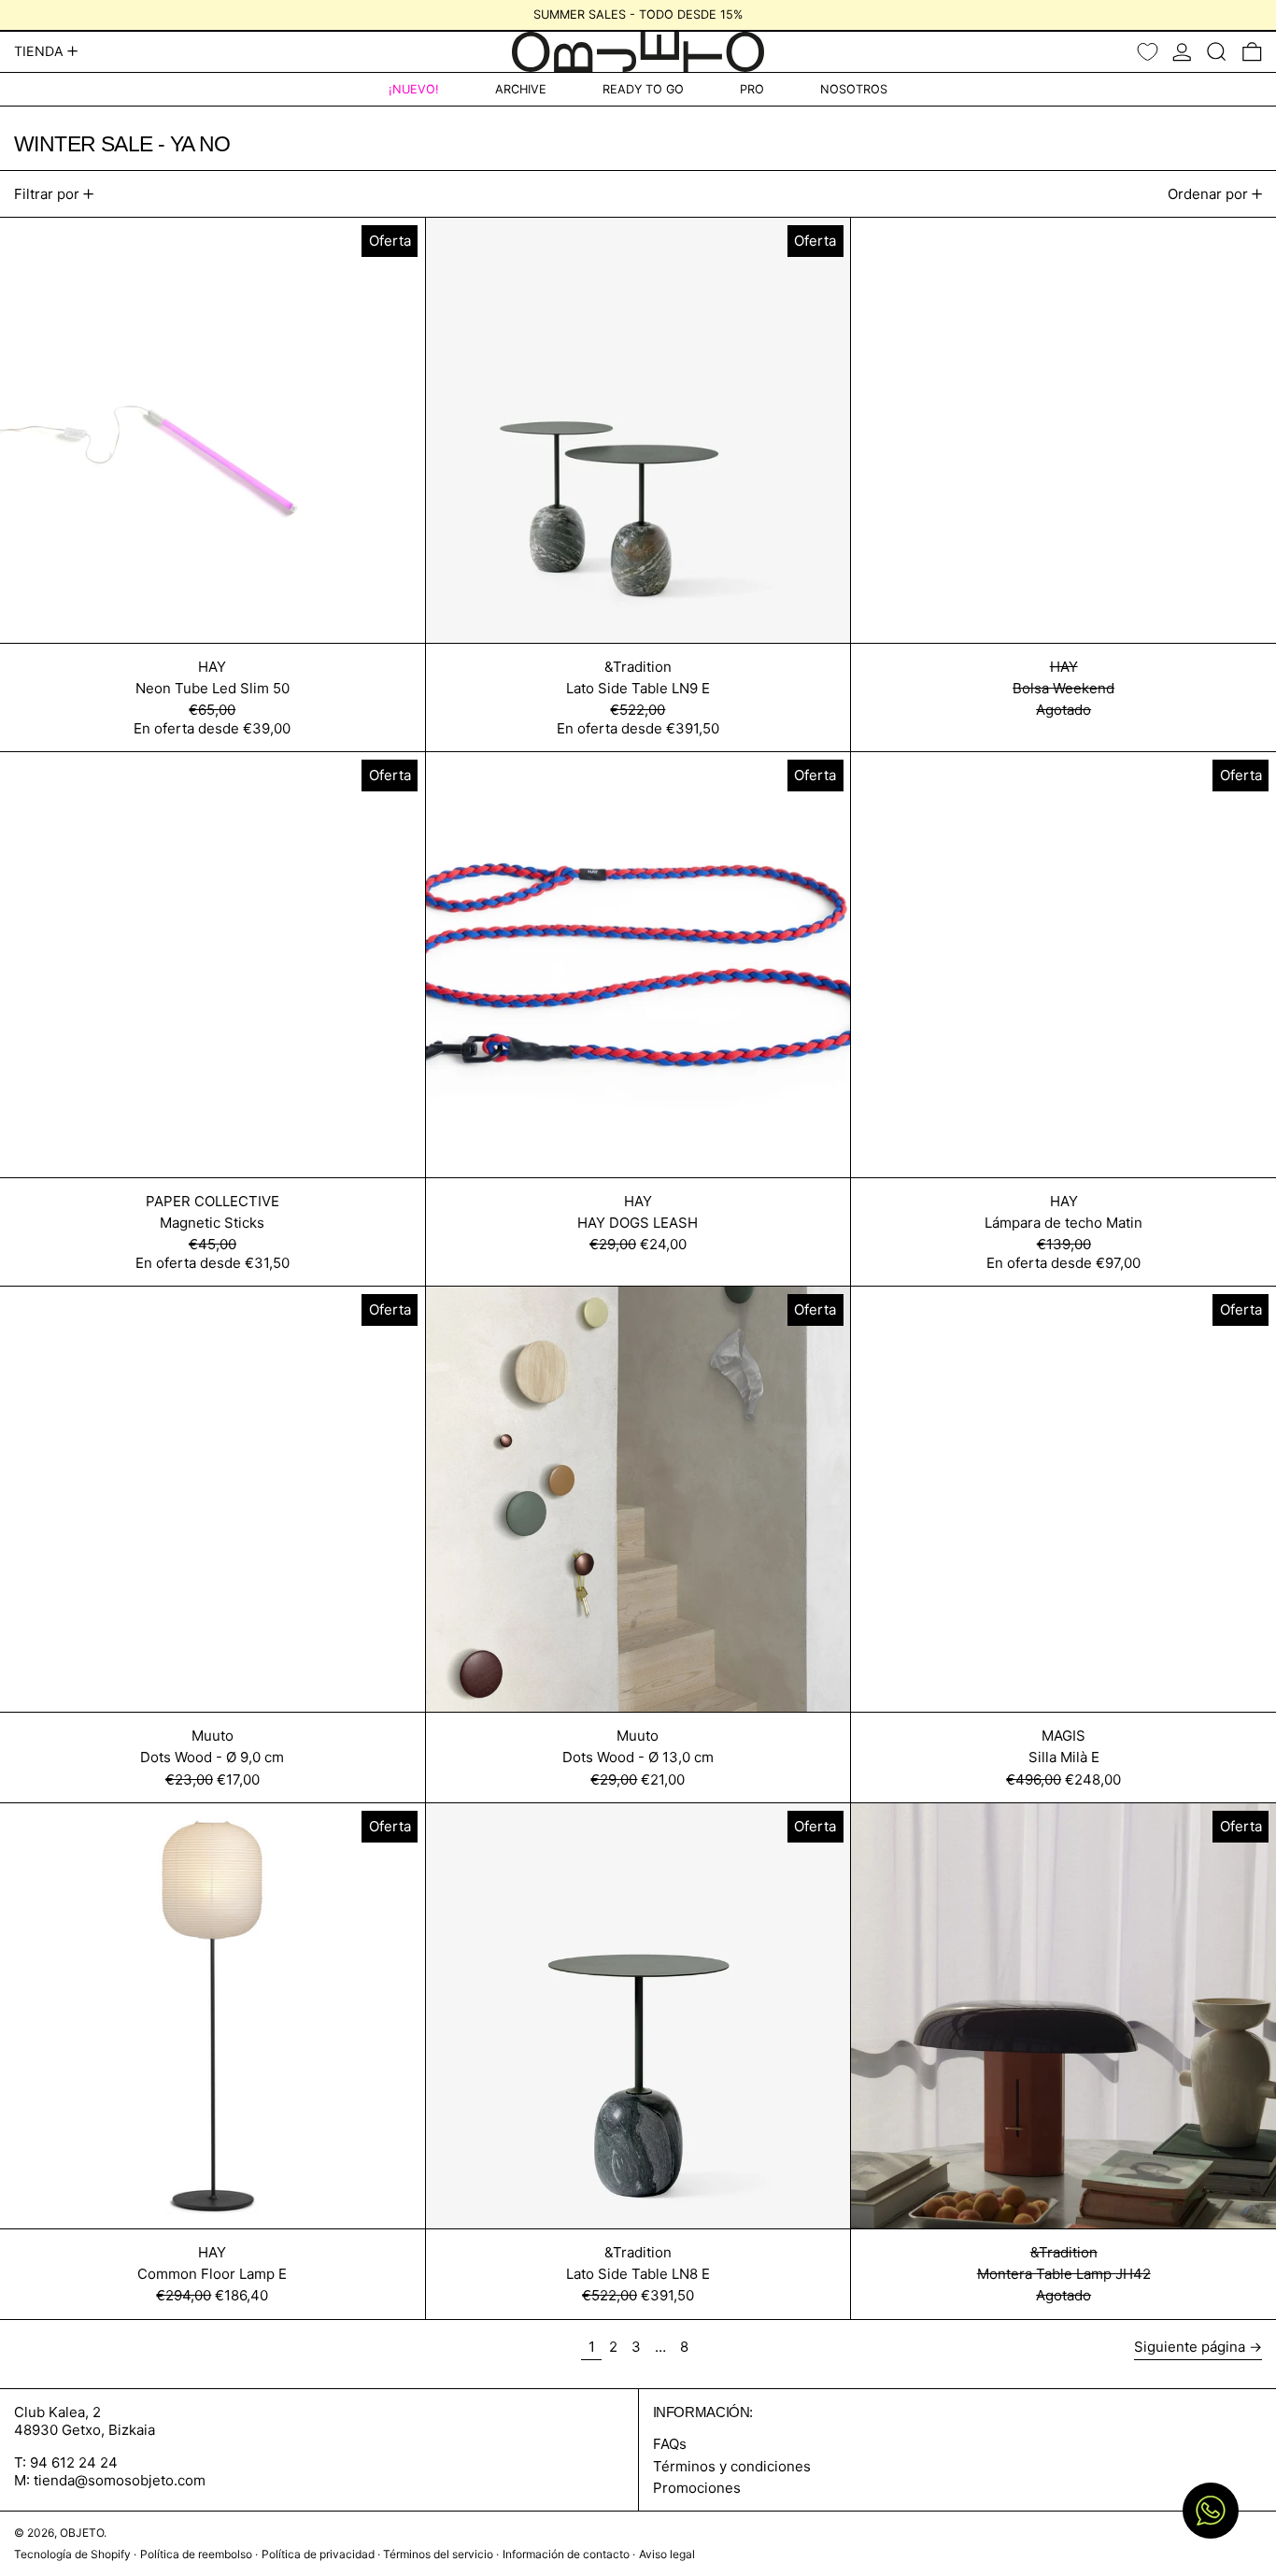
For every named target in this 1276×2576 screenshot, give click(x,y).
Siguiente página (1190, 2347)
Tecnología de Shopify (72, 2554)
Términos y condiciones (732, 2466)
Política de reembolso (196, 2554)
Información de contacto (566, 2554)
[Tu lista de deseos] (1148, 52)
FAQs (670, 2444)
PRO (752, 89)
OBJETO (82, 2533)
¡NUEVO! (414, 89)
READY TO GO (643, 89)
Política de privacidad (318, 2554)
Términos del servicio (438, 2554)
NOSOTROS (854, 89)
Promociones (697, 2488)
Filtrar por (47, 194)
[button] (1217, 52)
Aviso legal (667, 2554)
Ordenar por (1208, 194)
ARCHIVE (521, 89)
